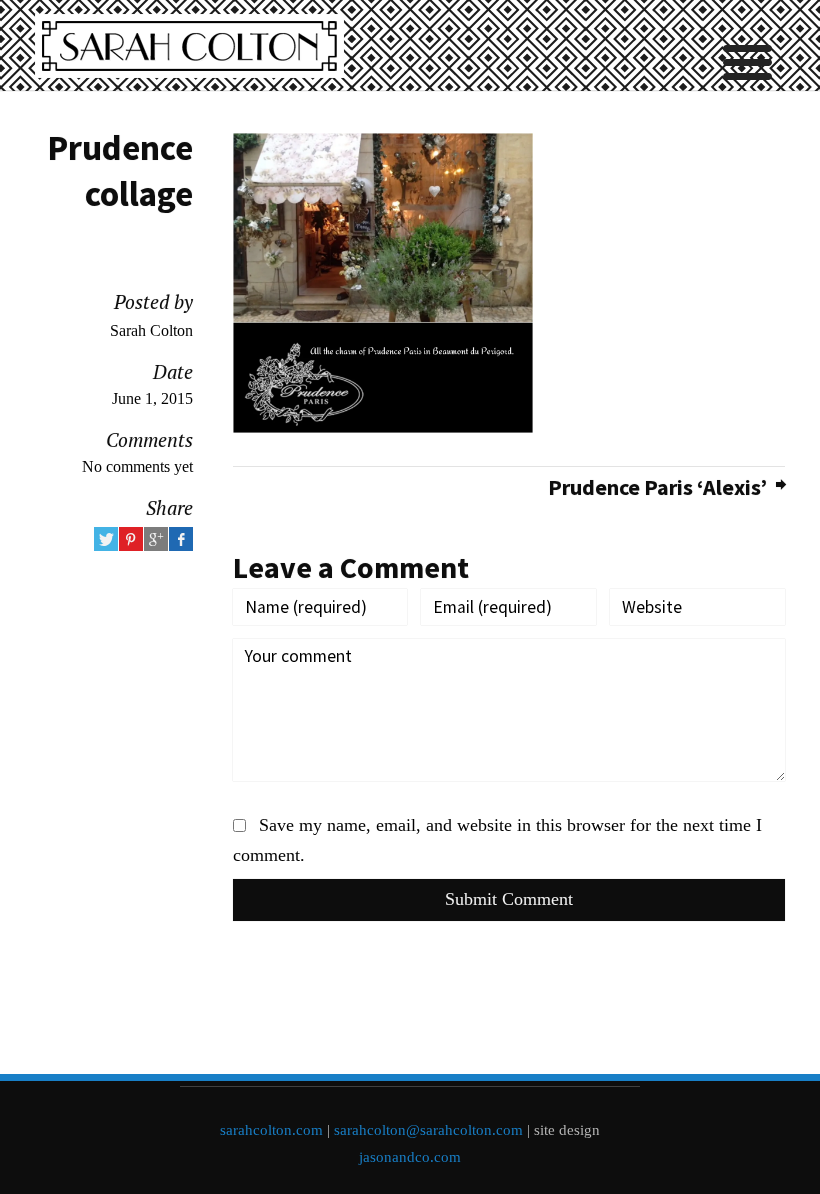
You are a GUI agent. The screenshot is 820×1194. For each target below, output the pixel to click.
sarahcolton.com (271, 1130)
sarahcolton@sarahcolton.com (428, 1130)
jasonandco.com (410, 1157)
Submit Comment (509, 899)
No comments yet (137, 466)
